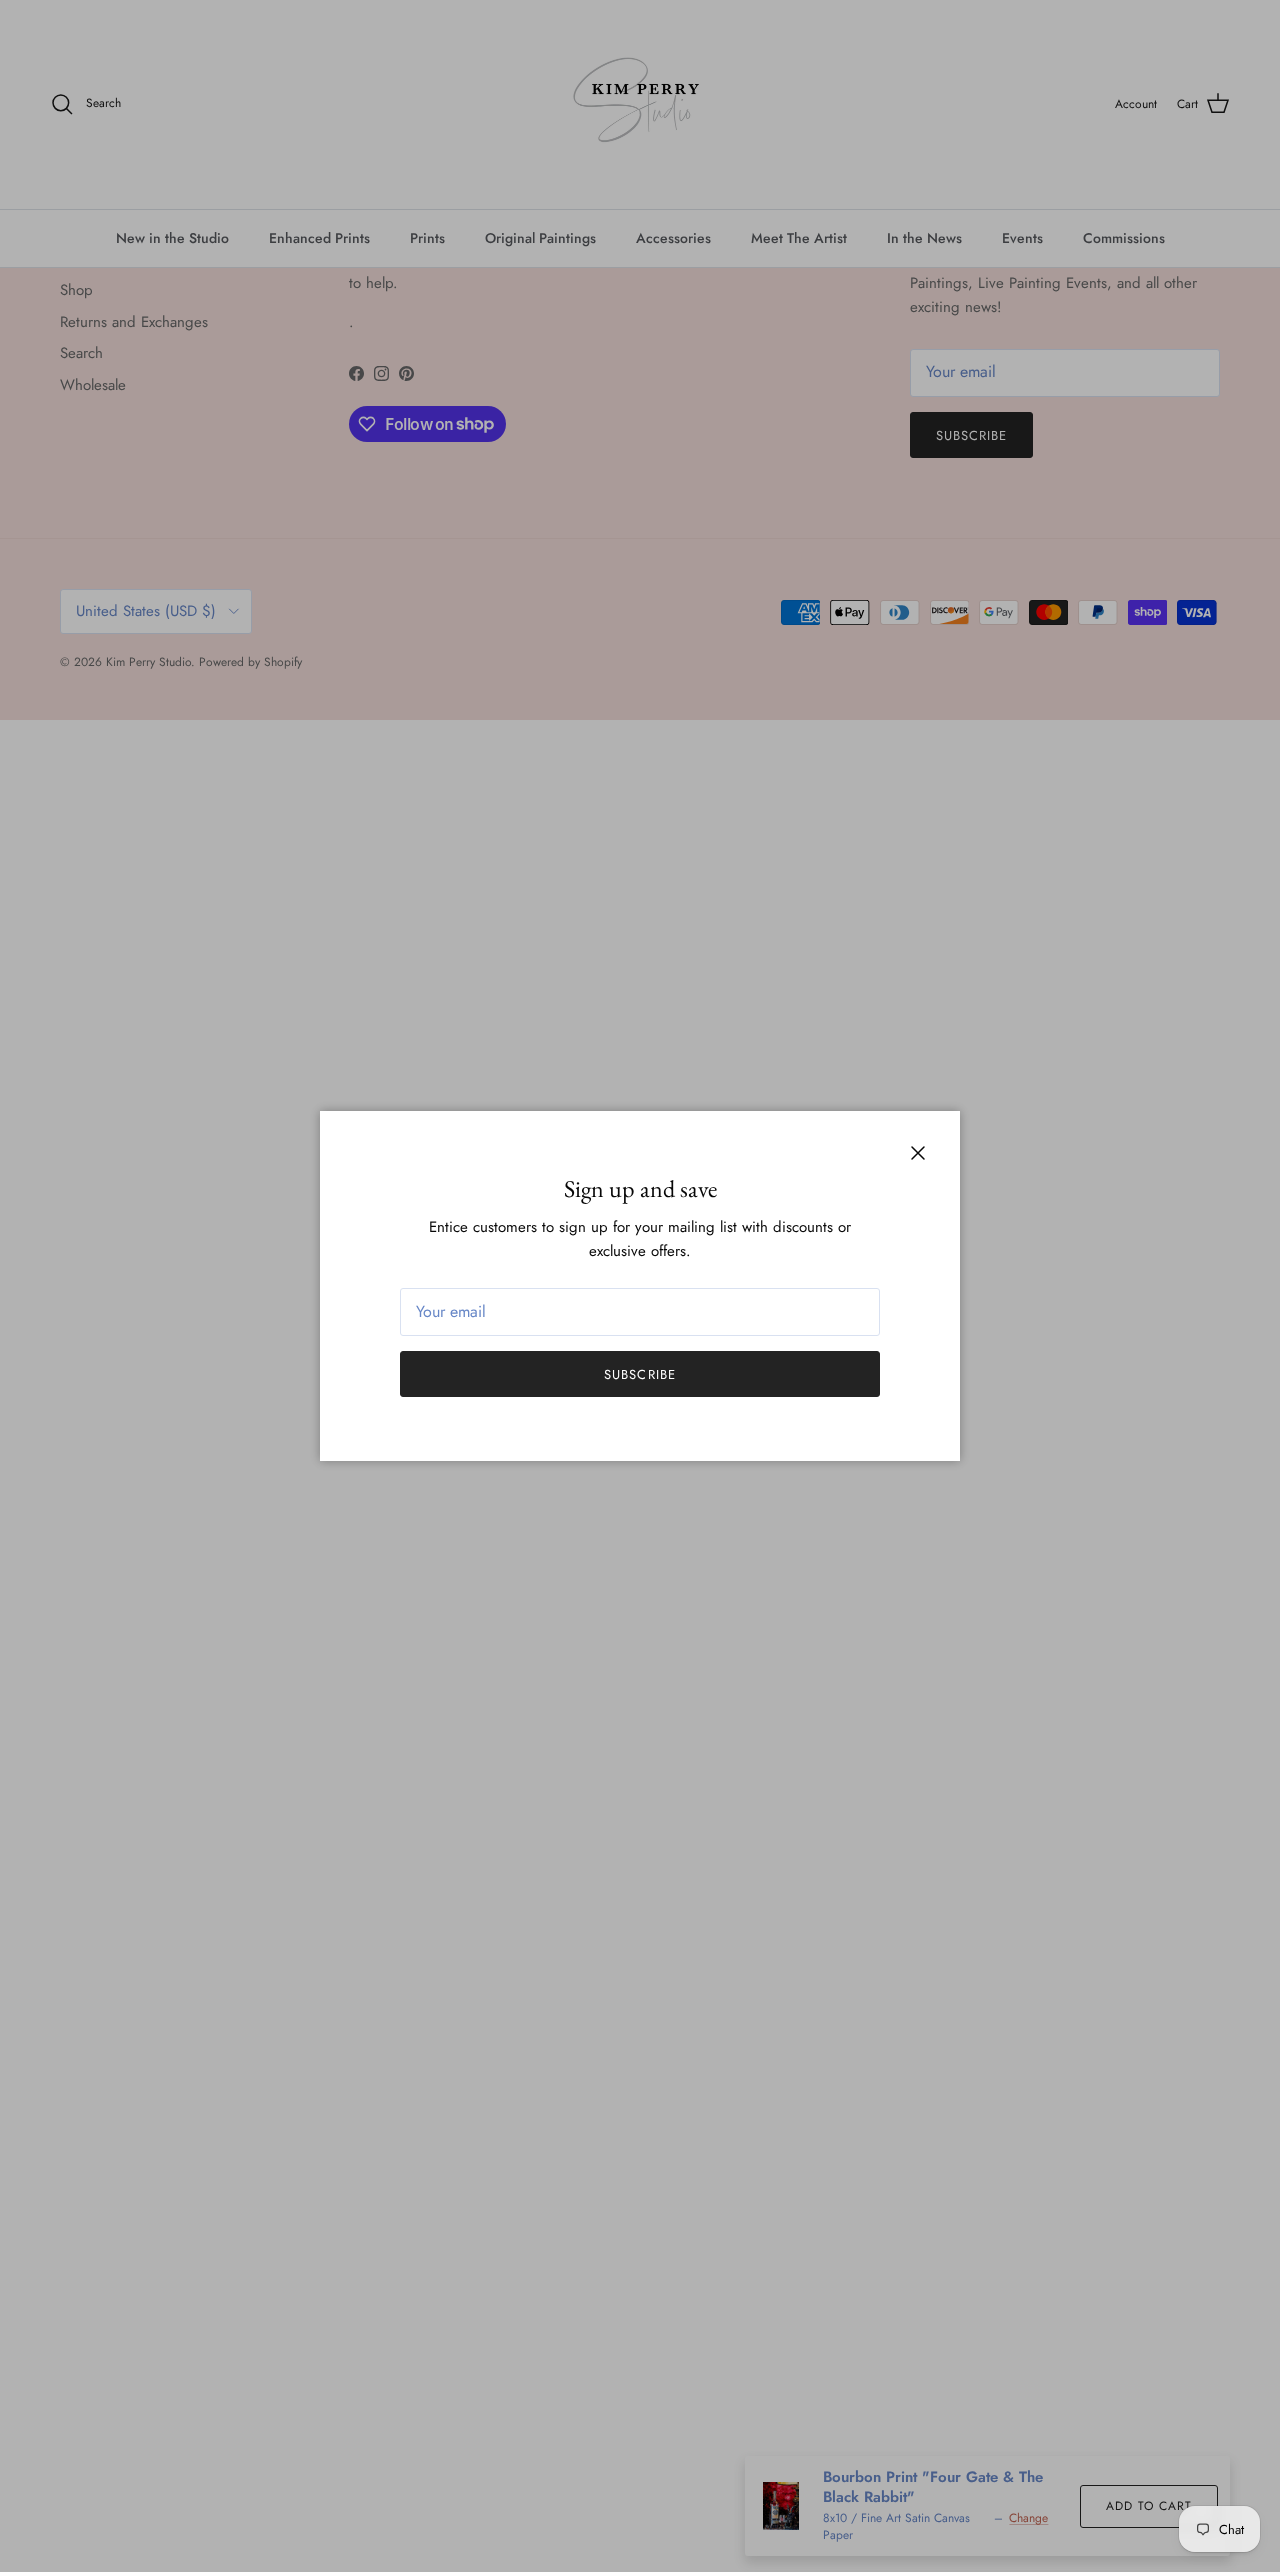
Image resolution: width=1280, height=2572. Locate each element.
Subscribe (639, 1374)
